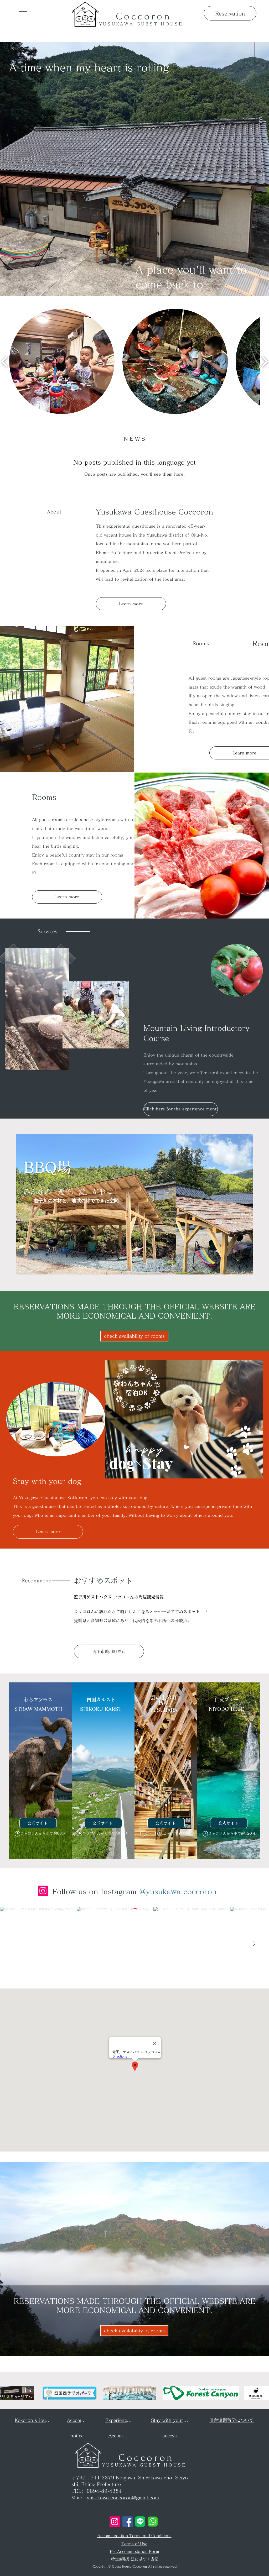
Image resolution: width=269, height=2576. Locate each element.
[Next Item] (254, 1944)
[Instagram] (43, 1891)
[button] (23, 13)
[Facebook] (128, 2522)
